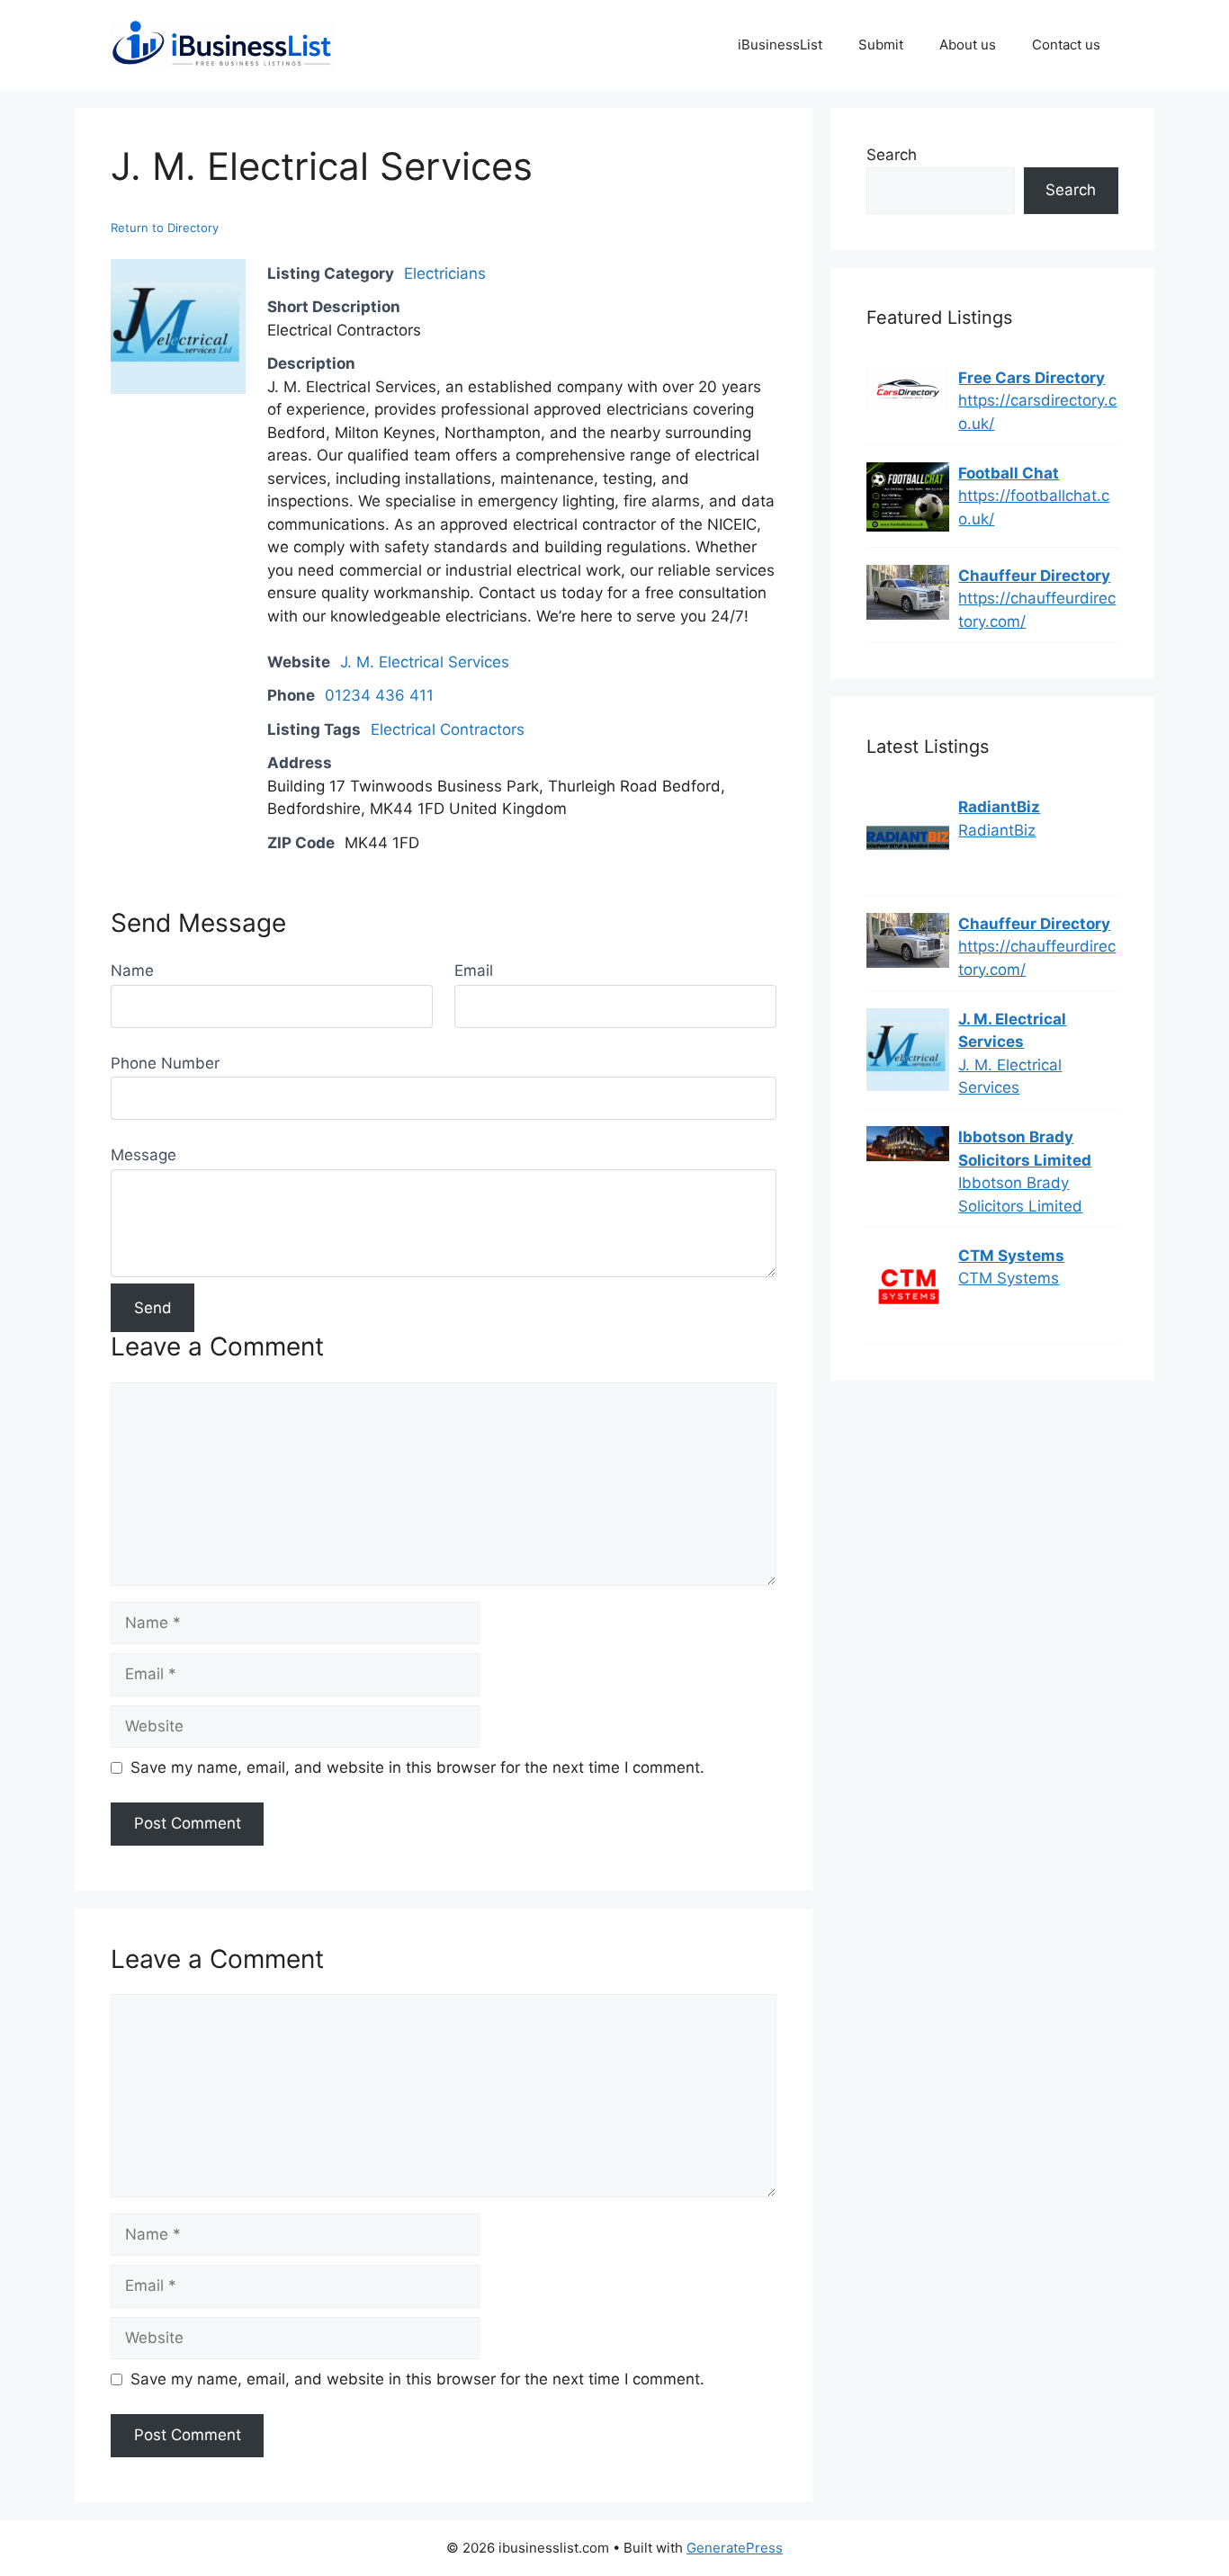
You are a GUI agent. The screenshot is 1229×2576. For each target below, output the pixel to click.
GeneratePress (735, 2548)
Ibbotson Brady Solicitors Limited (1025, 1149)
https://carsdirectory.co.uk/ (1037, 412)
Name (132, 970)
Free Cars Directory (1032, 378)
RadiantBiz (999, 807)
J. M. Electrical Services (425, 662)
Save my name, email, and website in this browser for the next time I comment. (417, 1767)
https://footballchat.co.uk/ (1034, 507)
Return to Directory (165, 228)
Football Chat (1009, 473)
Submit (881, 45)
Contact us (1066, 45)
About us (968, 45)
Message (144, 1155)
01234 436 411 (379, 695)
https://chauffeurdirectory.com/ (1037, 610)
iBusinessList (780, 45)
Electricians (445, 273)
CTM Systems (1011, 1256)
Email (474, 970)
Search (892, 155)
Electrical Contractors (448, 729)
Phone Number (165, 1063)
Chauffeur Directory (1034, 576)
